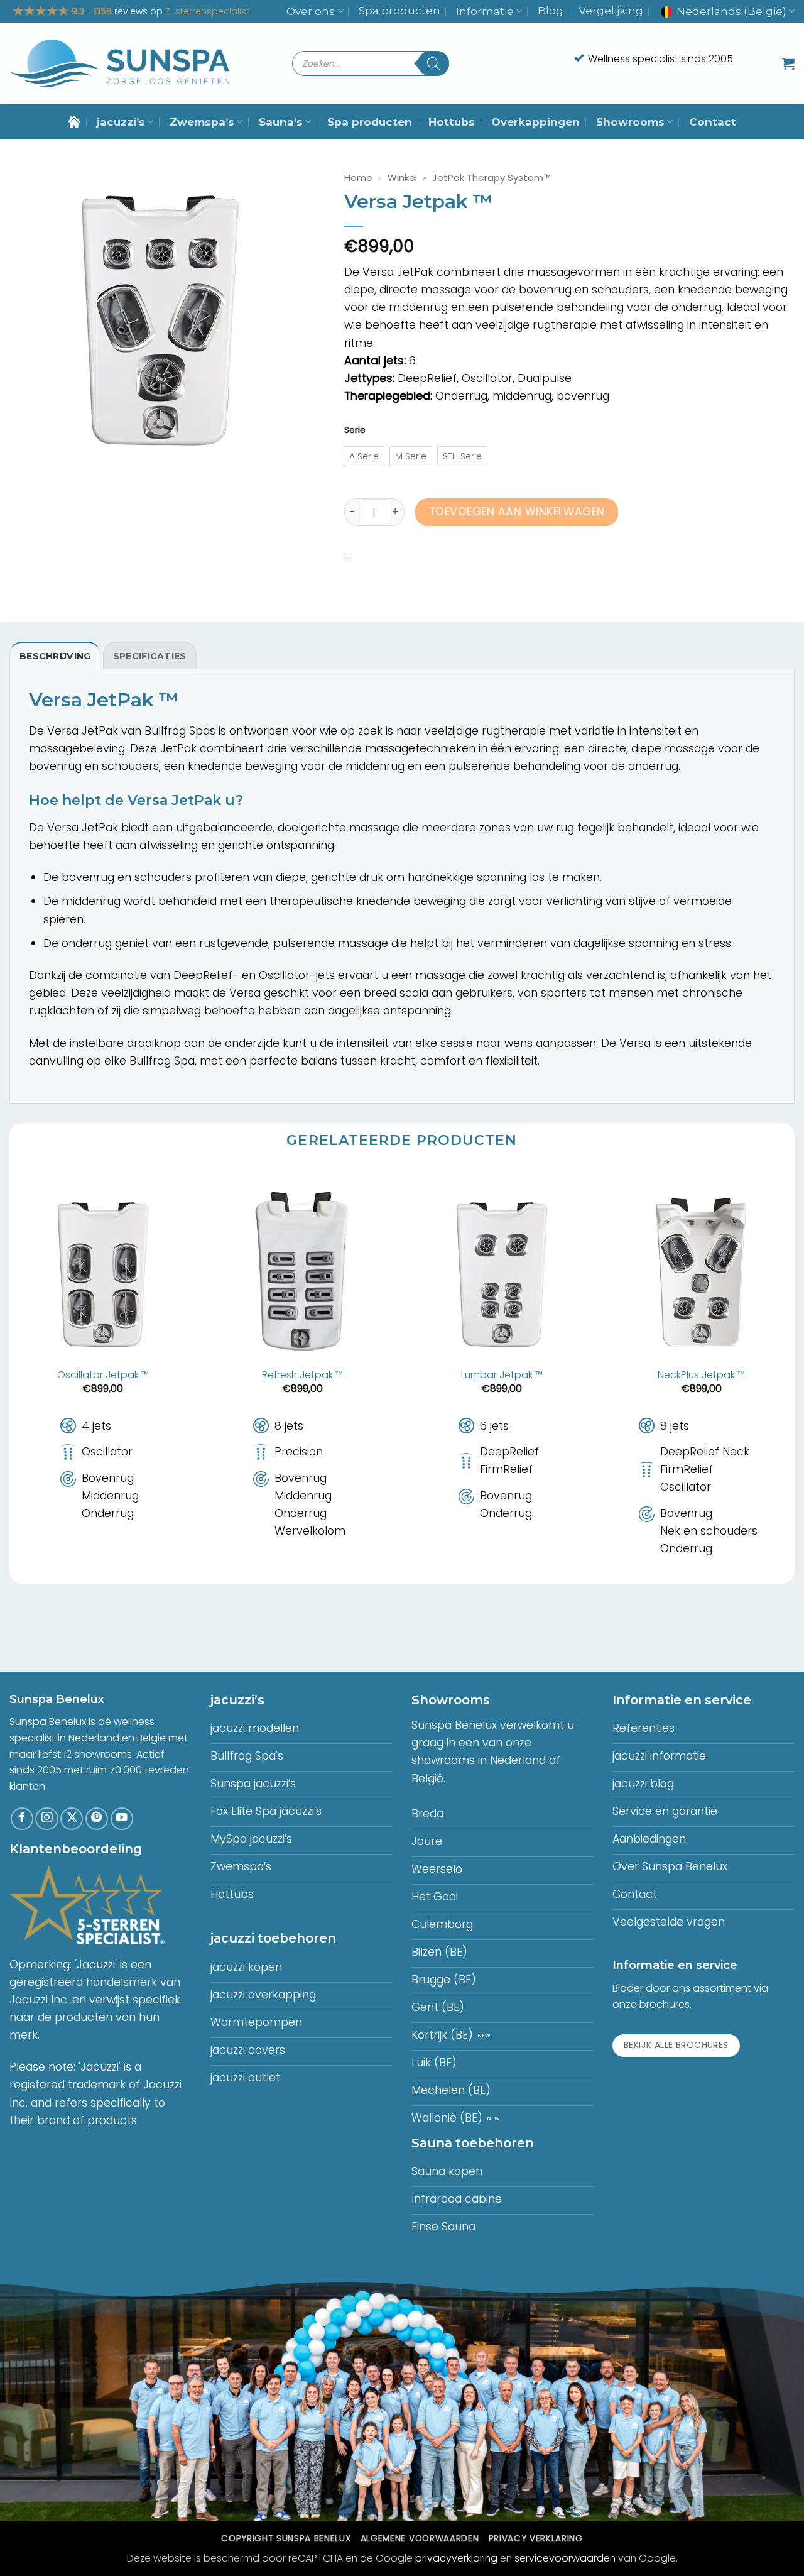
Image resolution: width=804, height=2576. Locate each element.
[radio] (364, 456)
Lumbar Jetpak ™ (502, 1375)
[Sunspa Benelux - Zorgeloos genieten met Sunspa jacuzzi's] (119, 64)
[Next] (794, 1374)
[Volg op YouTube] (122, 1819)
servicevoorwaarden (565, 2558)
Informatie (485, 11)
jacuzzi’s (121, 122)
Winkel (402, 178)
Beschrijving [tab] (55, 656)
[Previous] (10, 1374)
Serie (355, 430)
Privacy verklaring (536, 2539)
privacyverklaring (456, 2558)
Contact (713, 122)
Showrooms (630, 122)
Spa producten (399, 11)
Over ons (311, 11)
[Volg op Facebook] (22, 1819)
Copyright (286, 2539)
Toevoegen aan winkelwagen (517, 512)
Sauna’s (281, 122)
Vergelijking (611, 11)
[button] (788, 63)
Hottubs (452, 122)
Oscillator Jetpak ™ (103, 1375)
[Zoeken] (433, 63)
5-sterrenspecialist (207, 11)
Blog (551, 11)
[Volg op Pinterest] (97, 1819)
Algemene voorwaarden (420, 2539)
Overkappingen (535, 122)
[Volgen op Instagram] (46, 1819)
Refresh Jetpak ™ (302, 1375)
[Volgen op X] (72, 1819)
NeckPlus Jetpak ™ (701, 1375)
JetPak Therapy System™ (492, 178)
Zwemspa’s (202, 122)
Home (358, 178)
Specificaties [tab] (150, 656)
